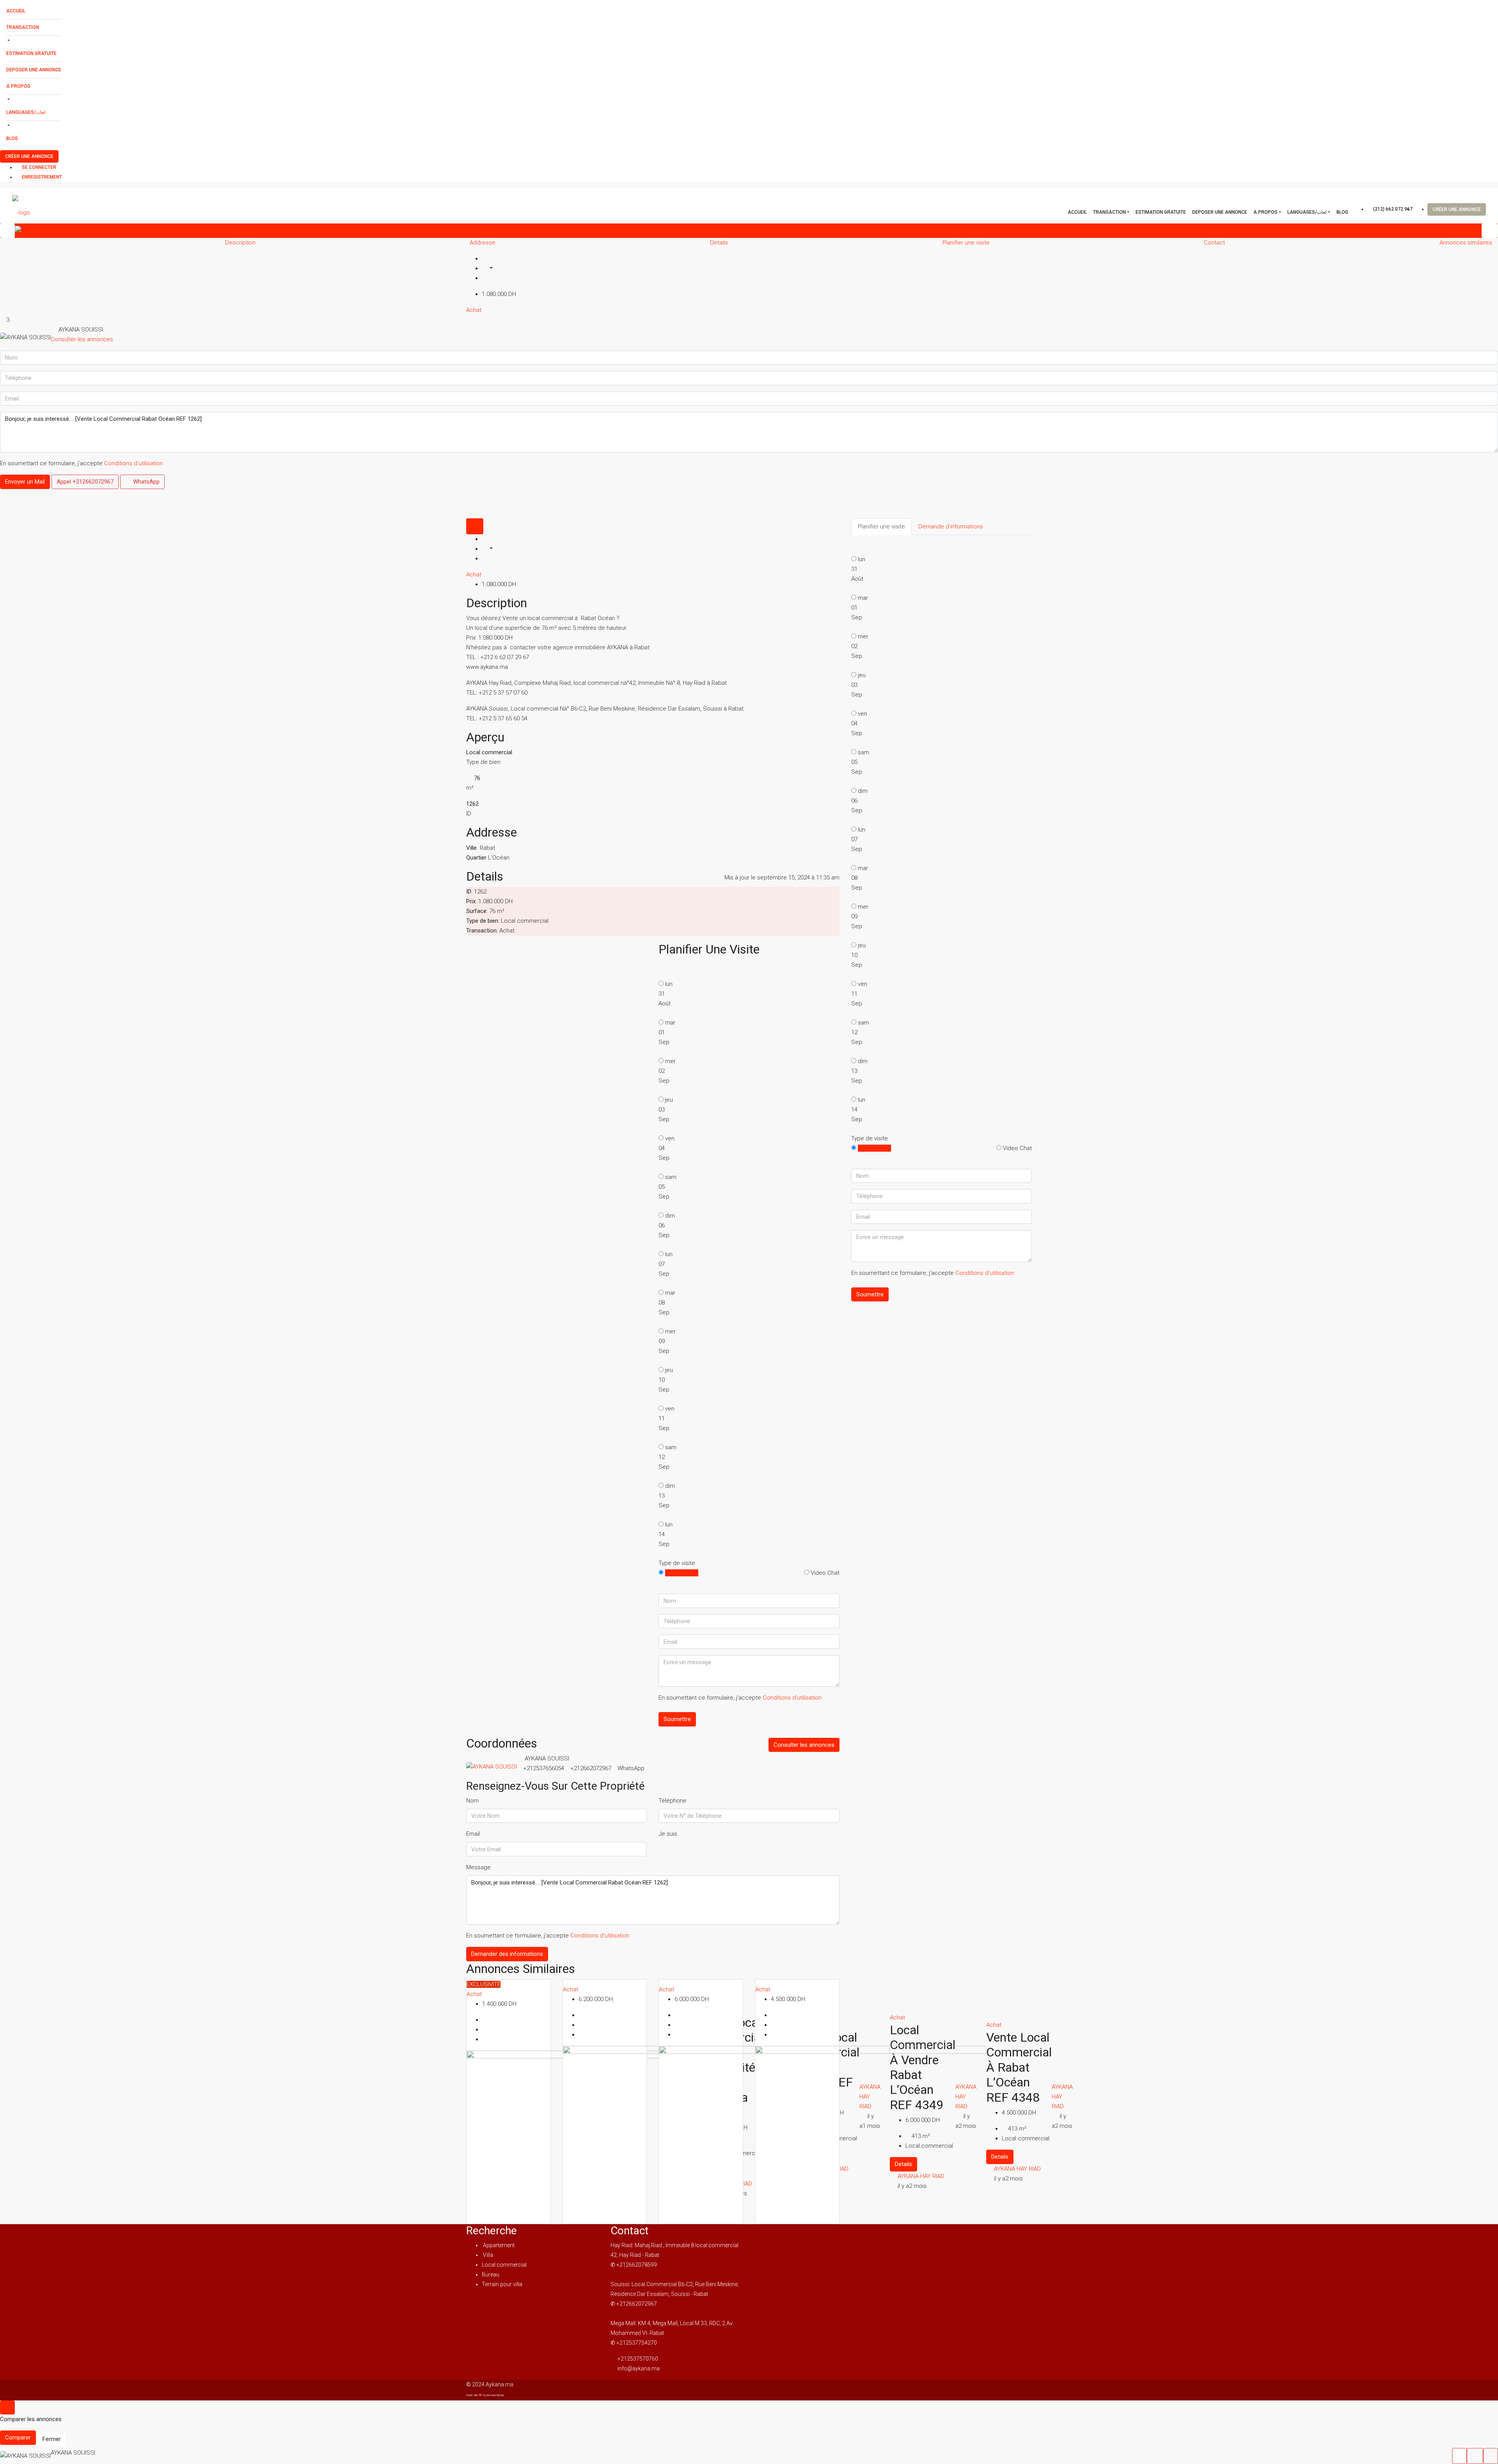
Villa (487, 2255)
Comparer (18, 2437)
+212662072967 (591, 1768)
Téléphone (673, 1801)
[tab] (475, 526)
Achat (474, 310)
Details (719, 243)
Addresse (483, 243)
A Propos (18, 86)
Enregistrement (41, 177)
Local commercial (504, 2265)
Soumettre (677, 1719)
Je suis (668, 1834)
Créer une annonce (29, 156)
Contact (1214, 243)
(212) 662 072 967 (1392, 209)
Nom (472, 1801)
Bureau (491, 2274)
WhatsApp (146, 482)
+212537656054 (544, 1768)
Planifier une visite (966, 243)
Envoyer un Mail (25, 482)
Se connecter (38, 167)
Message (478, 1867)
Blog (12, 138)
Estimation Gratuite (31, 53)
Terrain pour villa (502, 2284)
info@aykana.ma (639, 2368)
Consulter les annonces (82, 339)
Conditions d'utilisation (134, 463)
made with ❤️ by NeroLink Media (485, 2395)
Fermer (52, 2439)
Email (473, 1834)
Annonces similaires (1466, 243)
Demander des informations (507, 1954)
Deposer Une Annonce (34, 70)
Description (240, 243)
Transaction (23, 27)
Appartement (498, 2245)
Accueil (16, 11)
